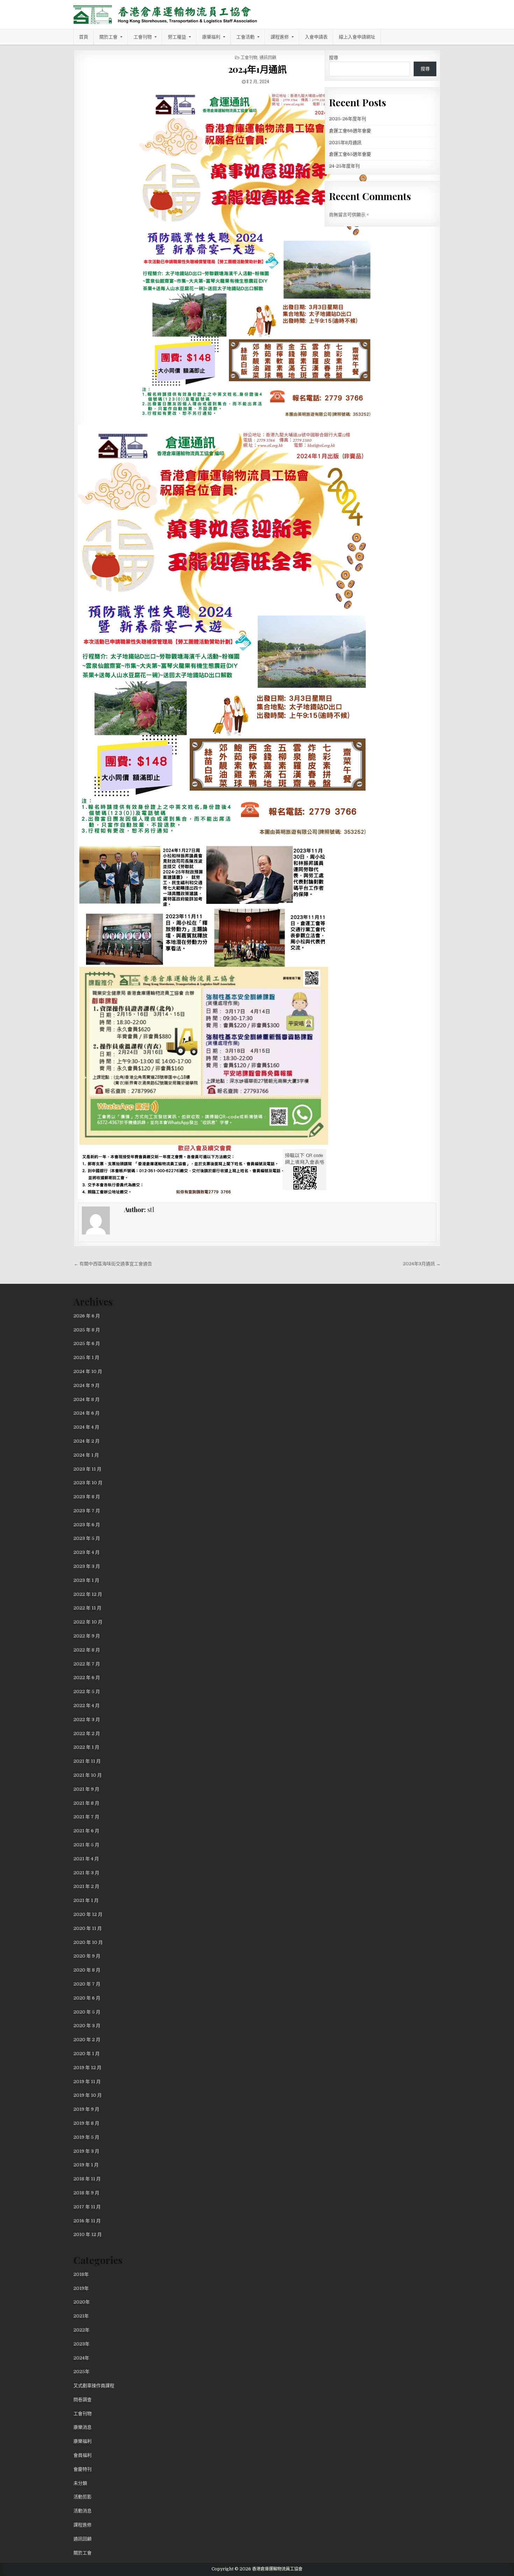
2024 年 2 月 (87, 1441)
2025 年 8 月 (87, 1330)
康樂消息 (83, 2427)
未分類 (80, 2483)
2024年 (81, 2358)
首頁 (84, 37)
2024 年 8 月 (87, 1399)
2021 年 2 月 (86, 1886)
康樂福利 (211, 37)
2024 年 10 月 (88, 1371)
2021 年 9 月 (86, 1789)
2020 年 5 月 (87, 2012)
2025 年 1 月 (86, 1357)
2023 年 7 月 (87, 1511)
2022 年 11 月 (87, 1608)
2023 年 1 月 (86, 1580)
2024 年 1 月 (86, 1455)
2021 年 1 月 (86, 1900)
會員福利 (83, 2455)
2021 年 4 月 (86, 1859)
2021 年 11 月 (87, 1761)
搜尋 (334, 58)
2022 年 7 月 (87, 1664)
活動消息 (83, 2511)
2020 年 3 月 (87, 2026)
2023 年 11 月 (87, 1469)
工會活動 (245, 37)
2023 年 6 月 (87, 1525)
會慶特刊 (83, 2469)
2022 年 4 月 (87, 1705)
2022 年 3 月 (87, 1719)
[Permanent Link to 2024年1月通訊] (257, 255)
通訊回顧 (268, 57)
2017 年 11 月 (87, 2207)
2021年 (81, 2316)
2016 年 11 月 (87, 2221)
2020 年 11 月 (88, 1928)
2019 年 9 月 (86, 2109)
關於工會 (108, 37)
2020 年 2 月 (87, 2040)
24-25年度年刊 (344, 166)
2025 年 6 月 (87, 1343)
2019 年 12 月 (87, 2068)
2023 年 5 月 (87, 1538)
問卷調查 (83, 2400)
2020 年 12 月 (88, 1914)
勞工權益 (177, 37)
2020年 (82, 2302)
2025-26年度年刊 (348, 119)
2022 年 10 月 (88, 1622)
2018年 (81, 2274)
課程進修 (280, 37)
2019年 (81, 2288)
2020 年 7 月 (87, 1984)
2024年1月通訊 (258, 69)
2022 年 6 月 (87, 1678)
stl (151, 1210)
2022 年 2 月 (87, 1733)
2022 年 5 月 (87, 1692)
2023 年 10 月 (88, 1483)
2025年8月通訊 (345, 143)
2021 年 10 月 (88, 1775)
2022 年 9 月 (87, 1636)
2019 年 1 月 (86, 2165)
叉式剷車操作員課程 (94, 2386)
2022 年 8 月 (87, 1650)
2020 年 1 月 (87, 2054)
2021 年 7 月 (86, 1817)
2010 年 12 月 (88, 2234)
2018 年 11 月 (87, 2179)
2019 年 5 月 (86, 2137)
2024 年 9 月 (87, 1385)
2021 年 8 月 (86, 1803)
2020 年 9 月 (87, 1956)
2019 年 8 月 (86, 2123)
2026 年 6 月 (87, 1316)
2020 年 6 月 (87, 1998)
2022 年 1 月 (86, 1747)
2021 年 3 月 (86, 1873)
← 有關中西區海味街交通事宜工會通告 (113, 1264)
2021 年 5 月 (86, 1845)
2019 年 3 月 (86, 2151)
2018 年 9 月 (86, 2193)
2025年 (81, 2372)
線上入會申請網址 (357, 37)
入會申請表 (316, 37)
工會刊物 (143, 37)
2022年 (81, 2330)
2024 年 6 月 (87, 1413)
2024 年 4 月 (86, 1427)
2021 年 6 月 (86, 1831)
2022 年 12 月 (88, 1594)
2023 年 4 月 (87, 1552)
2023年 (81, 2344)
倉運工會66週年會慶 (350, 131)
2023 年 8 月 (87, 1497)
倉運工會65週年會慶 (350, 154)
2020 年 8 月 (87, 1970)
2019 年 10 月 (88, 2095)
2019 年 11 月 (87, 2082)
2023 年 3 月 (87, 1566)
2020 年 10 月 (88, 1942)
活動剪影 (83, 2497)
